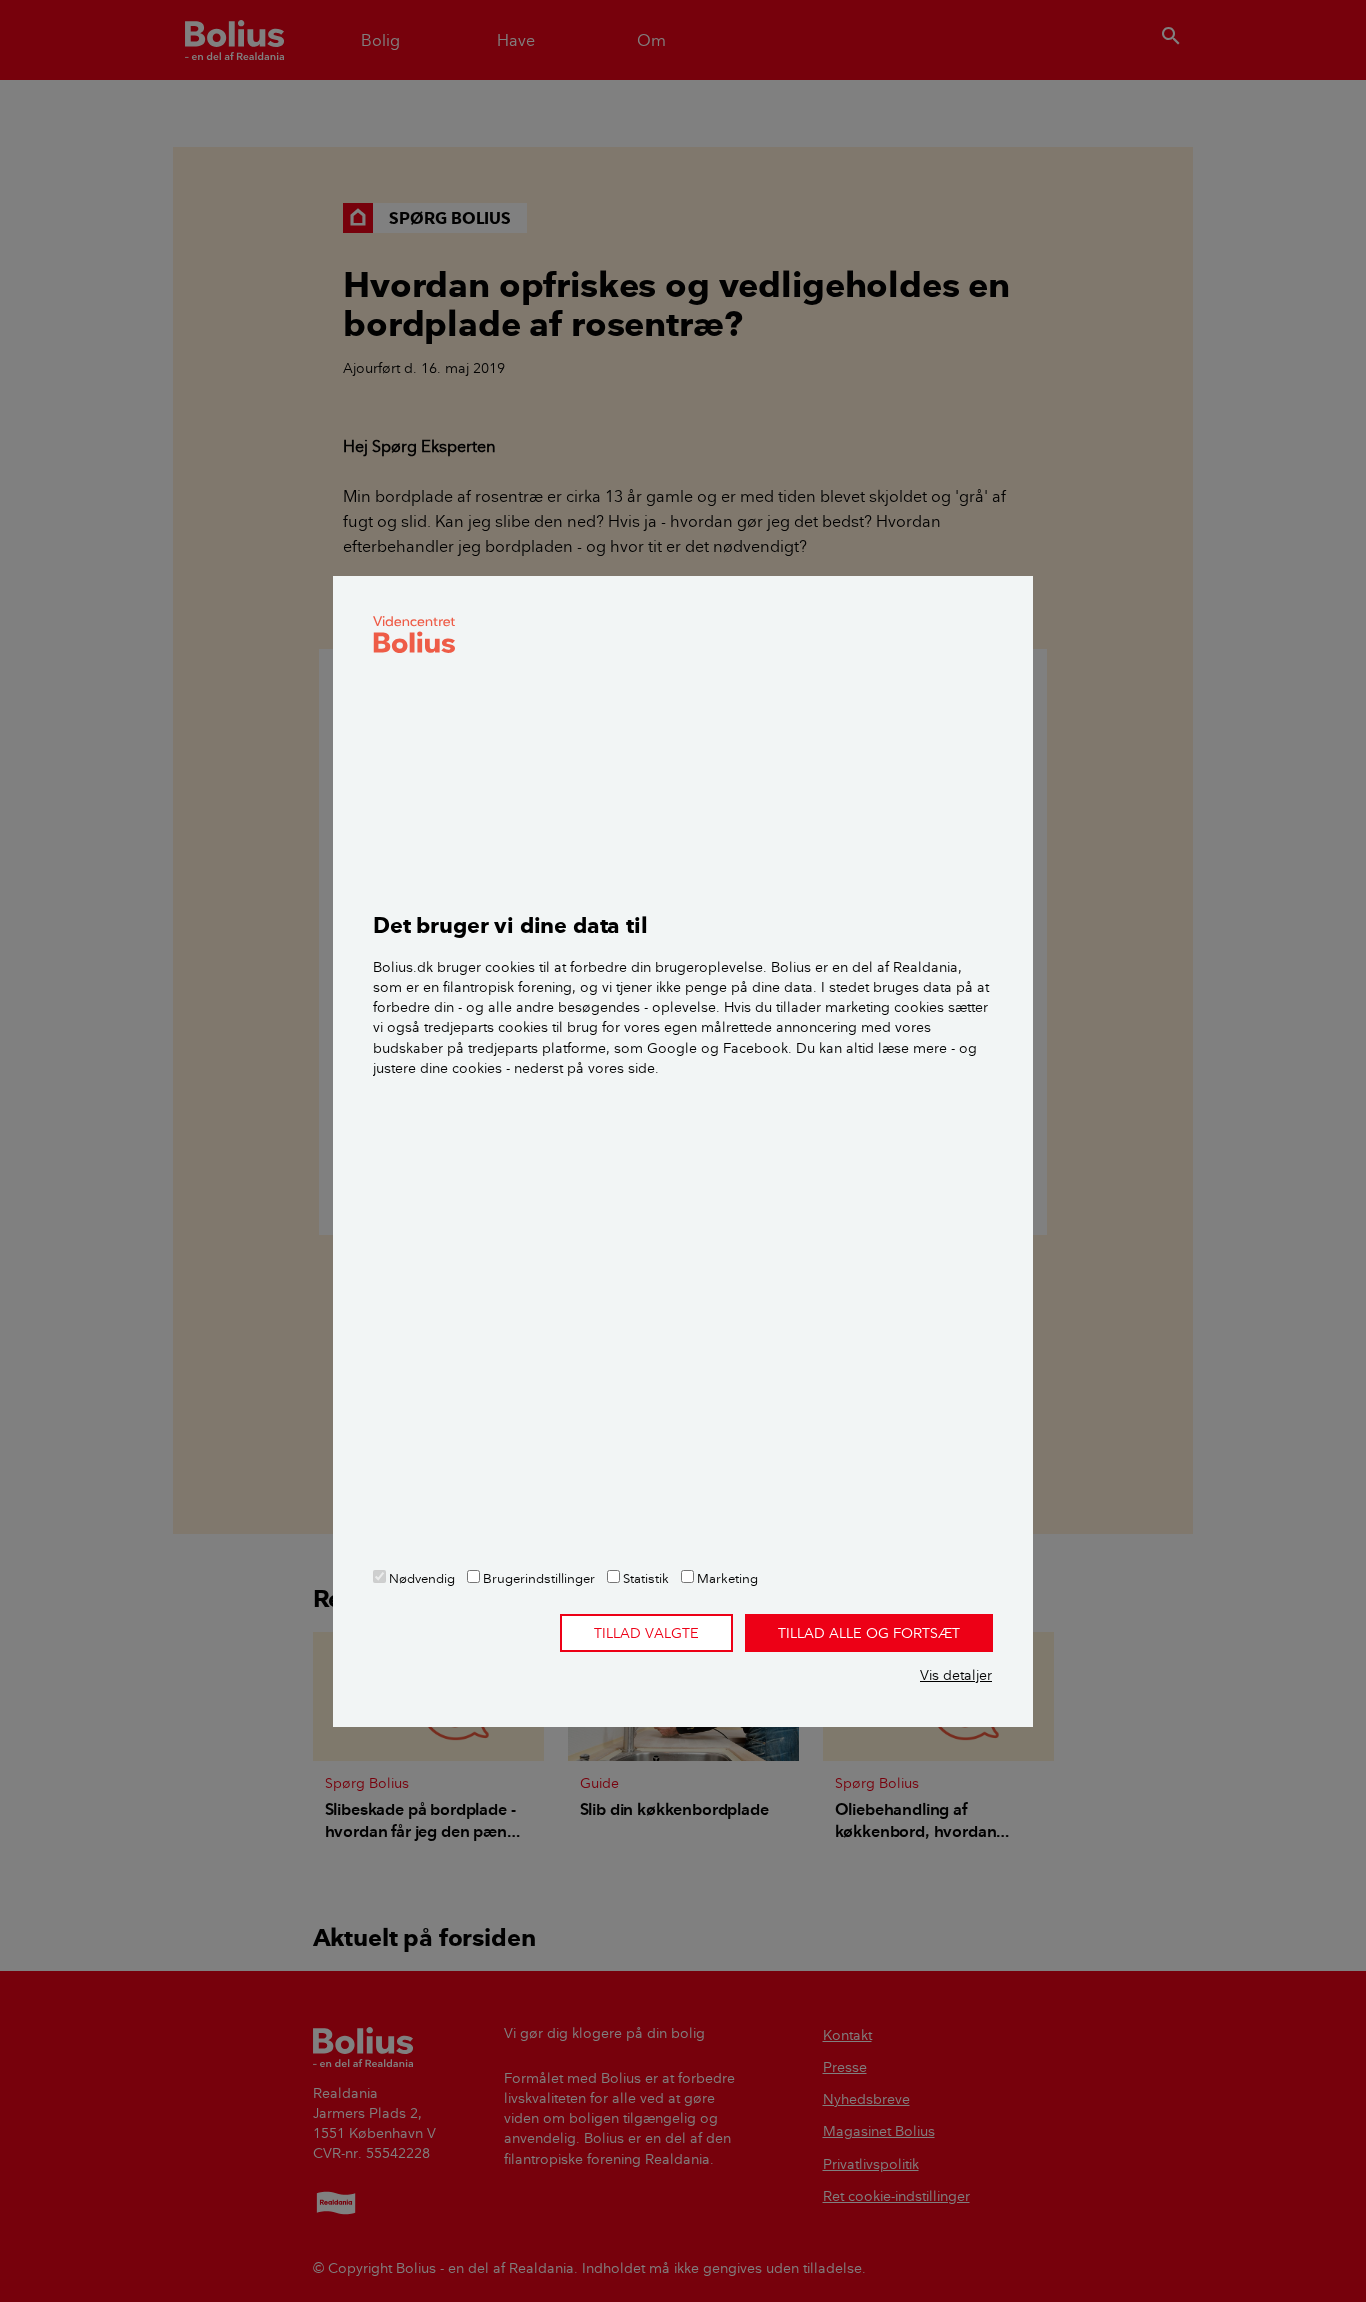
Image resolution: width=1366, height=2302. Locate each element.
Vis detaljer (956, 1675)
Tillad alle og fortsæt (869, 1633)
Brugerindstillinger (537, 1578)
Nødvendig (420, 1578)
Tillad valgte (646, 1633)
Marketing (726, 1578)
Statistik (644, 1578)
